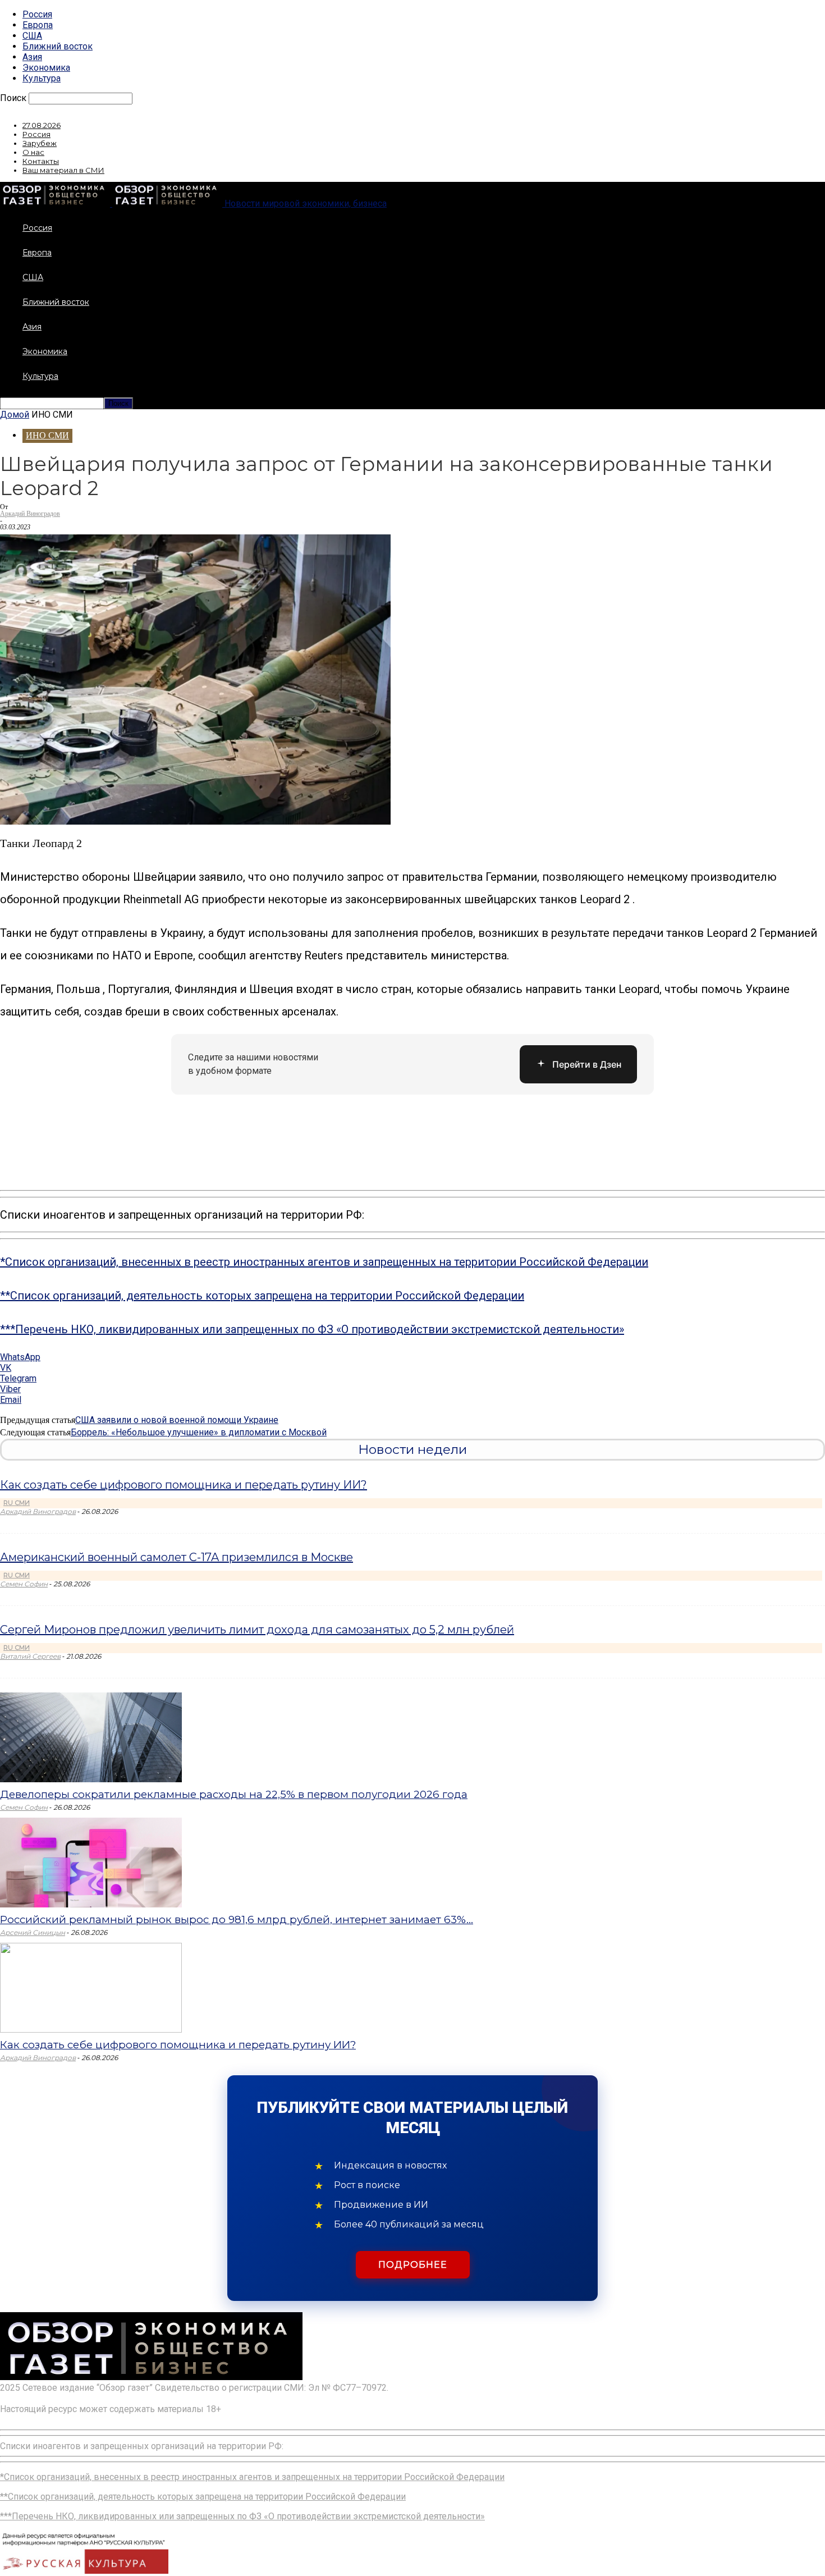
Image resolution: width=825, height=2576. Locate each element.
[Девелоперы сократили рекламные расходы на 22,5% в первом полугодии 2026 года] (91, 1779)
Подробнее (413, 2265)
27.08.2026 (42, 125)
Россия (37, 14)
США (32, 36)
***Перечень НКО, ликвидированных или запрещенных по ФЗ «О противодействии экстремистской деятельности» (312, 1329)
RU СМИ (17, 1503)
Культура (42, 78)
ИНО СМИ (47, 435)
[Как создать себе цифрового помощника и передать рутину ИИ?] (91, 2030)
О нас (33, 152)
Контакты (41, 161)
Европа (38, 25)
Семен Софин (24, 1584)
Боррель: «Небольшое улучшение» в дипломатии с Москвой (199, 1432)
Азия (32, 57)
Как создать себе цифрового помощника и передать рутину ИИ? (184, 1485)
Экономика (46, 68)
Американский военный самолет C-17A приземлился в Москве (177, 1557)
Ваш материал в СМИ (63, 170)
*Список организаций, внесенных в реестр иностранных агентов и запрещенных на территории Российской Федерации (324, 1262)
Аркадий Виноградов (30, 514)
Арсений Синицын (33, 1932)
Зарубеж (40, 143)
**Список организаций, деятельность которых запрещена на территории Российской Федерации (262, 1296)
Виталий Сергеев (30, 1656)
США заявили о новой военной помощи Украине (177, 1420)
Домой (15, 415)
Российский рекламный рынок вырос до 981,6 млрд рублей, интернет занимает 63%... (237, 1920)
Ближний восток (58, 46)
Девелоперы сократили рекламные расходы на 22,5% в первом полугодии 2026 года (234, 1794)
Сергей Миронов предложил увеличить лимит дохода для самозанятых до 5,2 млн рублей (257, 1630)
